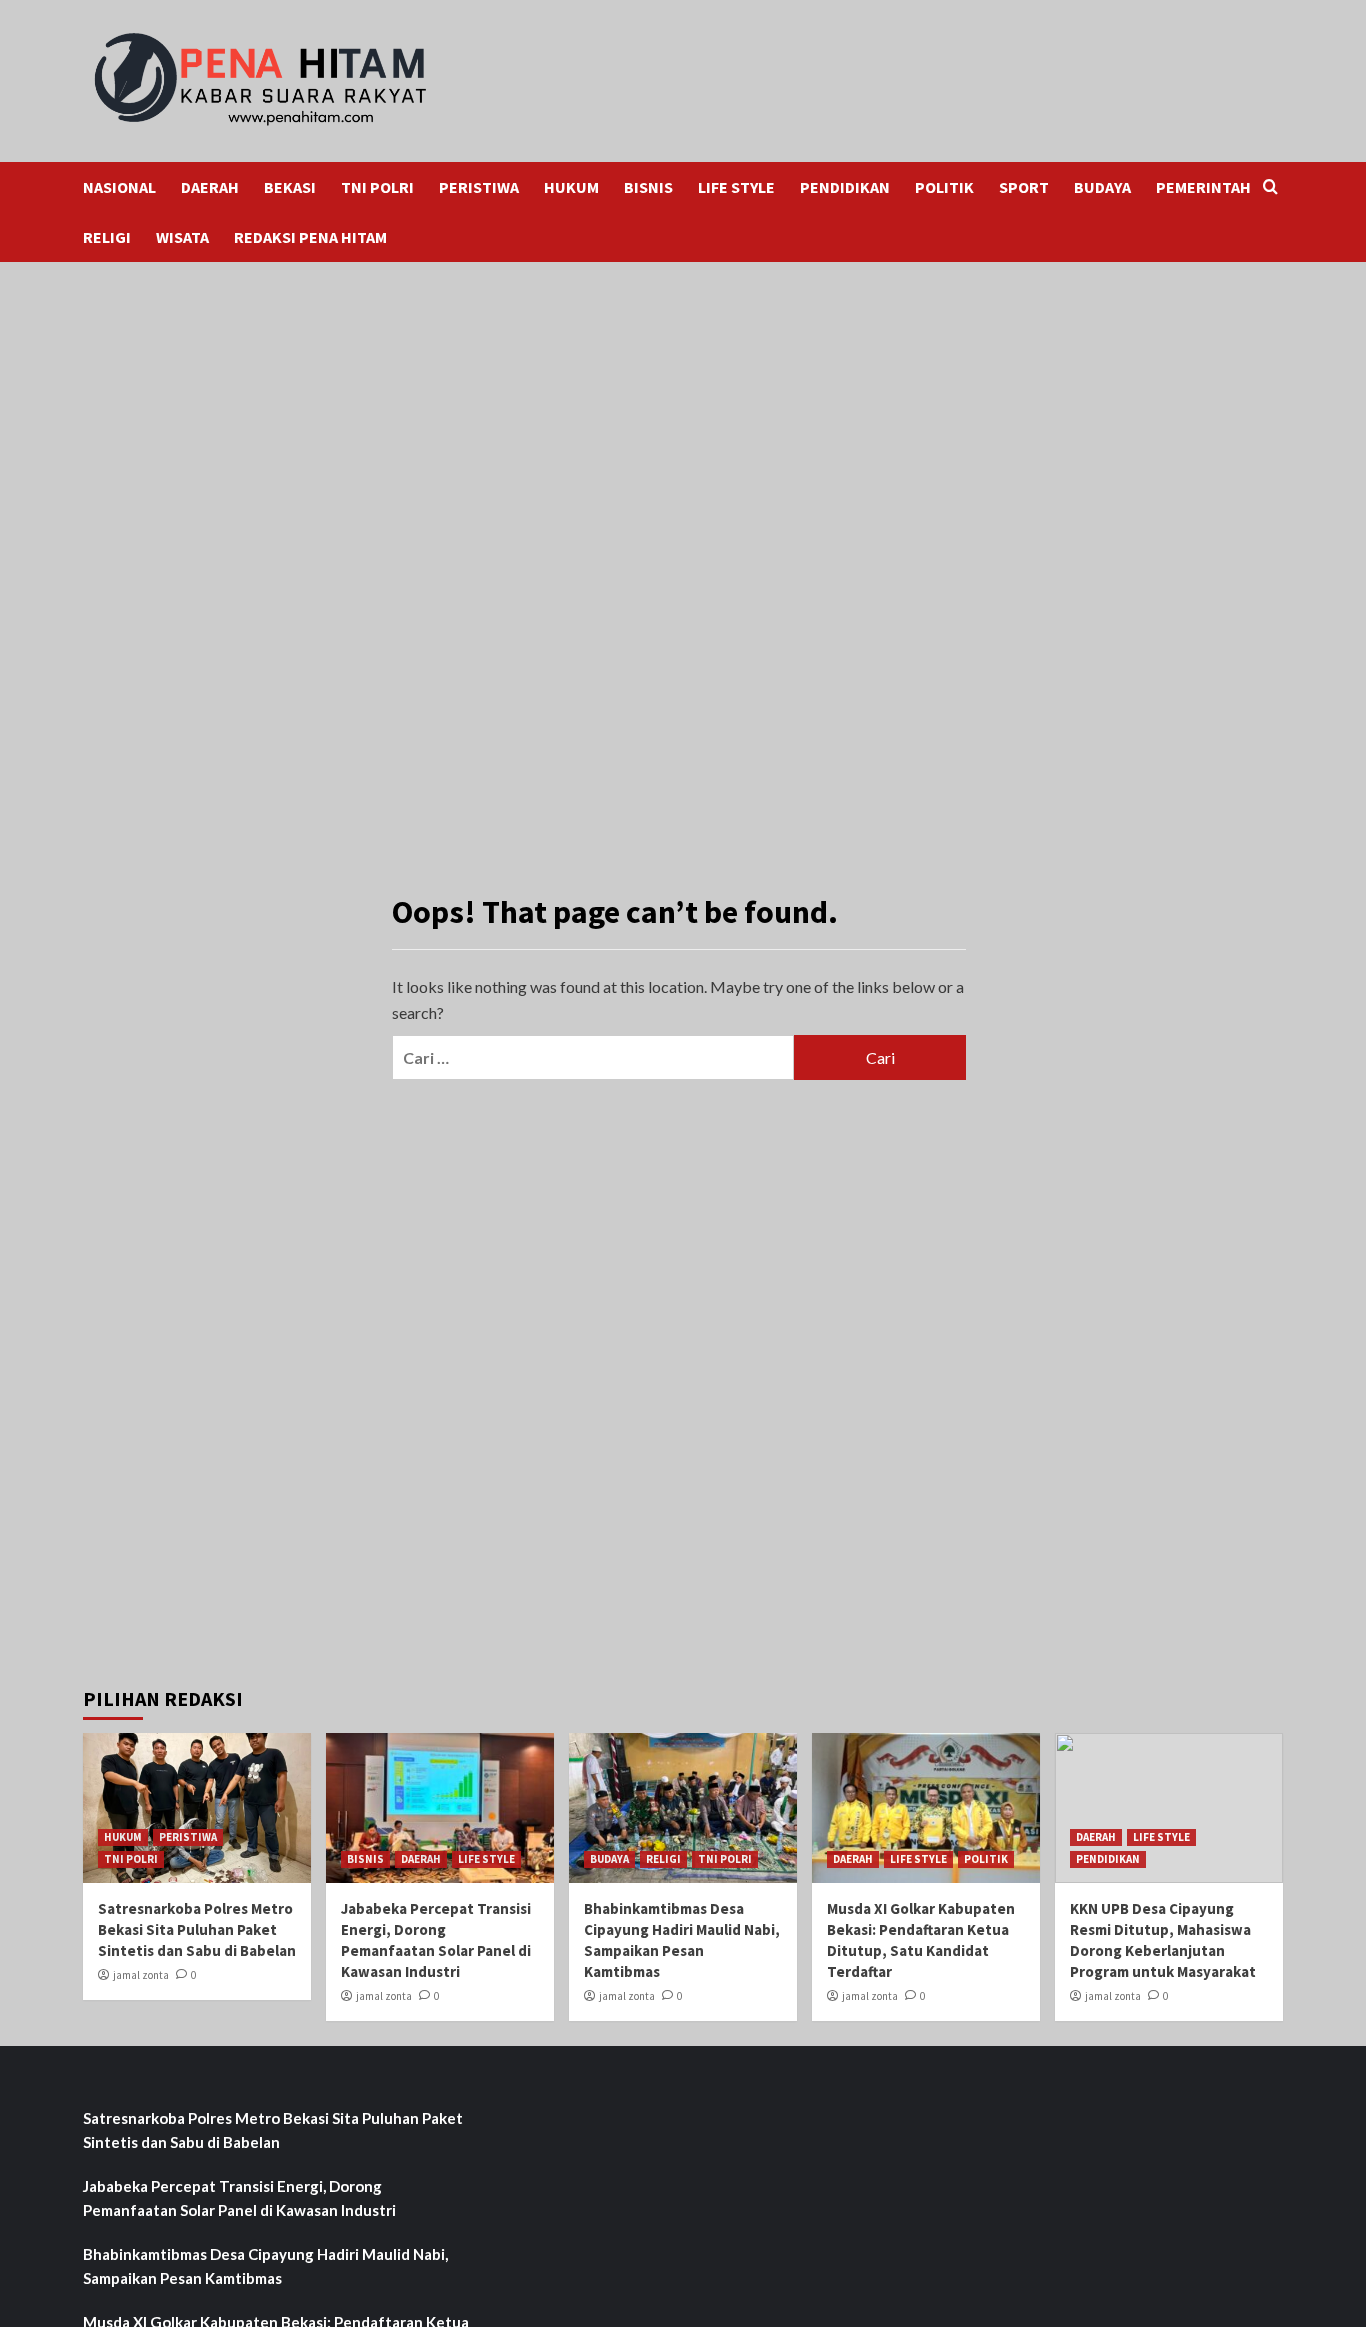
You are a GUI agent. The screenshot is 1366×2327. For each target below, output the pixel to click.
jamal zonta (141, 1975)
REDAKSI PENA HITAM (310, 237)
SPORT (1024, 187)
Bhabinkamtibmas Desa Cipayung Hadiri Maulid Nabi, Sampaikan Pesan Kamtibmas (265, 2266)
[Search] (1270, 187)
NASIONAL (119, 187)
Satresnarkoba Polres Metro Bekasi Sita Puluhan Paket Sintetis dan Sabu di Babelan (197, 1929)
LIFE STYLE (736, 187)
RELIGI (107, 237)
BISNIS (648, 187)
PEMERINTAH (1203, 187)
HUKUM (571, 187)
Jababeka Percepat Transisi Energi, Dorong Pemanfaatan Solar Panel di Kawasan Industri (239, 2198)
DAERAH (210, 187)
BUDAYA (1102, 187)
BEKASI (290, 187)
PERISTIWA (479, 187)
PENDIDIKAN (845, 187)
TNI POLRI (377, 187)
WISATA (182, 237)
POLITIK (944, 187)
